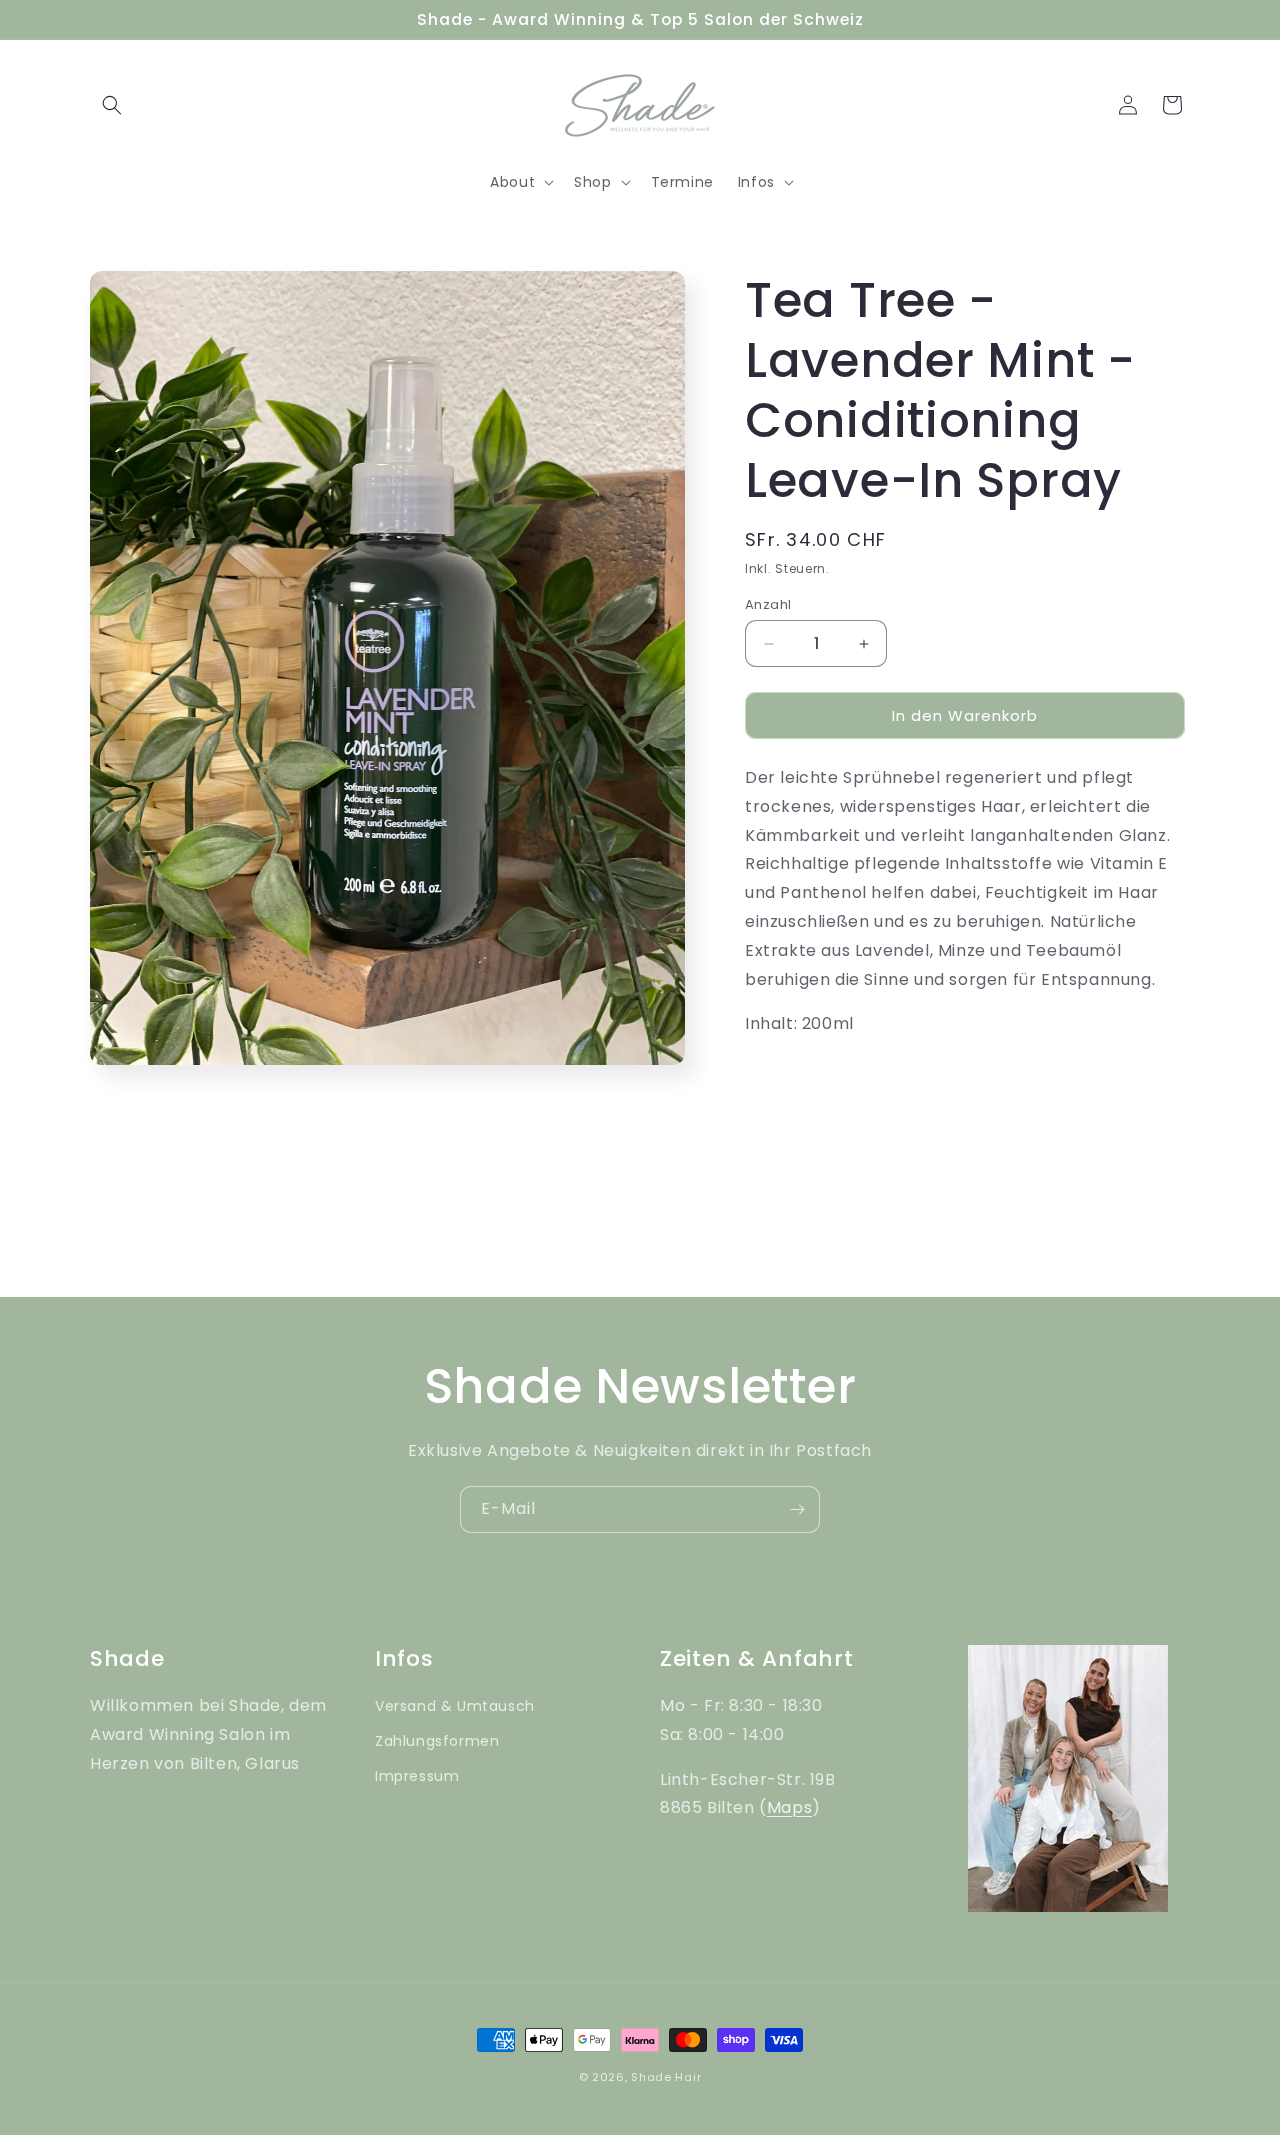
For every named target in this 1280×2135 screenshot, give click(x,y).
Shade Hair (666, 2077)
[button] (112, 105)
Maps (789, 1807)
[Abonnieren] (797, 1509)
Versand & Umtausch (455, 1706)
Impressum (417, 1776)
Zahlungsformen (437, 1741)
